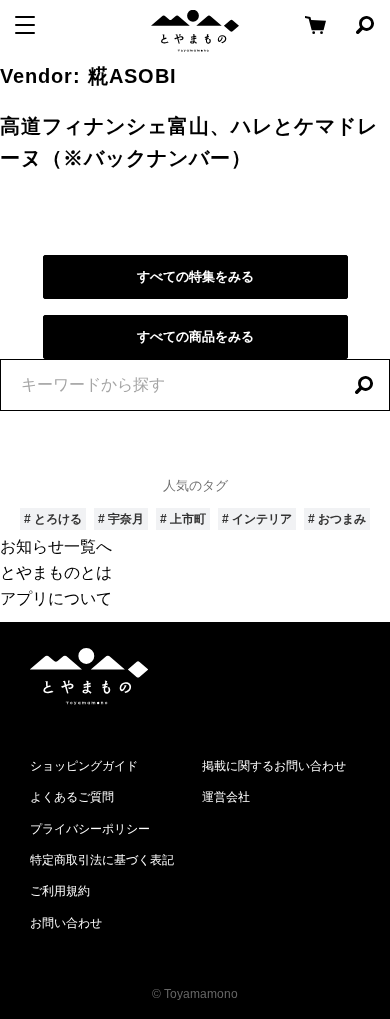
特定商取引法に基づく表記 (102, 860)
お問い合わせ (66, 923)
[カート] (315, 25)
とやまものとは (56, 572)
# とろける (53, 519)
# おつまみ (337, 519)
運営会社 (226, 797)
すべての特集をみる (195, 276)
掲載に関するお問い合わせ (274, 766)
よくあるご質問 (72, 797)
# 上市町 (183, 519)
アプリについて (56, 598)
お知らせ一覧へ (56, 546)
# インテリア (257, 519)
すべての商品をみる (195, 336)
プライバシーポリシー (90, 829)
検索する (364, 385)
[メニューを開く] (25, 25)
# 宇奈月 (121, 519)
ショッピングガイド (84, 766)
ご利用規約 (60, 891)
